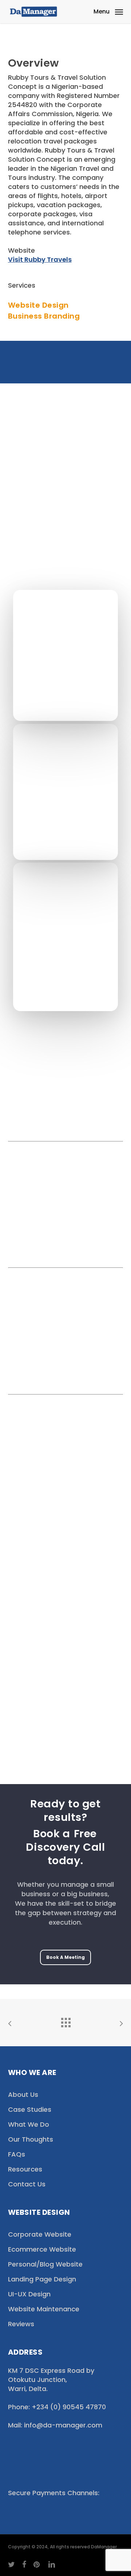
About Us (23, 2094)
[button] (108, 11)
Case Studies (30, 2109)
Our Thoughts (31, 2139)
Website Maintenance (44, 2309)
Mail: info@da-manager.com (55, 2425)
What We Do (29, 2124)
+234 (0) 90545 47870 (68, 2407)
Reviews (21, 2324)
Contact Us (27, 2184)
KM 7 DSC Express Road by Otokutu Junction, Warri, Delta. (51, 2380)
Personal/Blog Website (45, 2264)
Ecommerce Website (42, 2249)
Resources (25, 2169)
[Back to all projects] (65, 2021)
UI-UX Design (29, 2294)
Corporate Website (40, 2234)
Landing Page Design (42, 2279)
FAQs (17, 2154)
